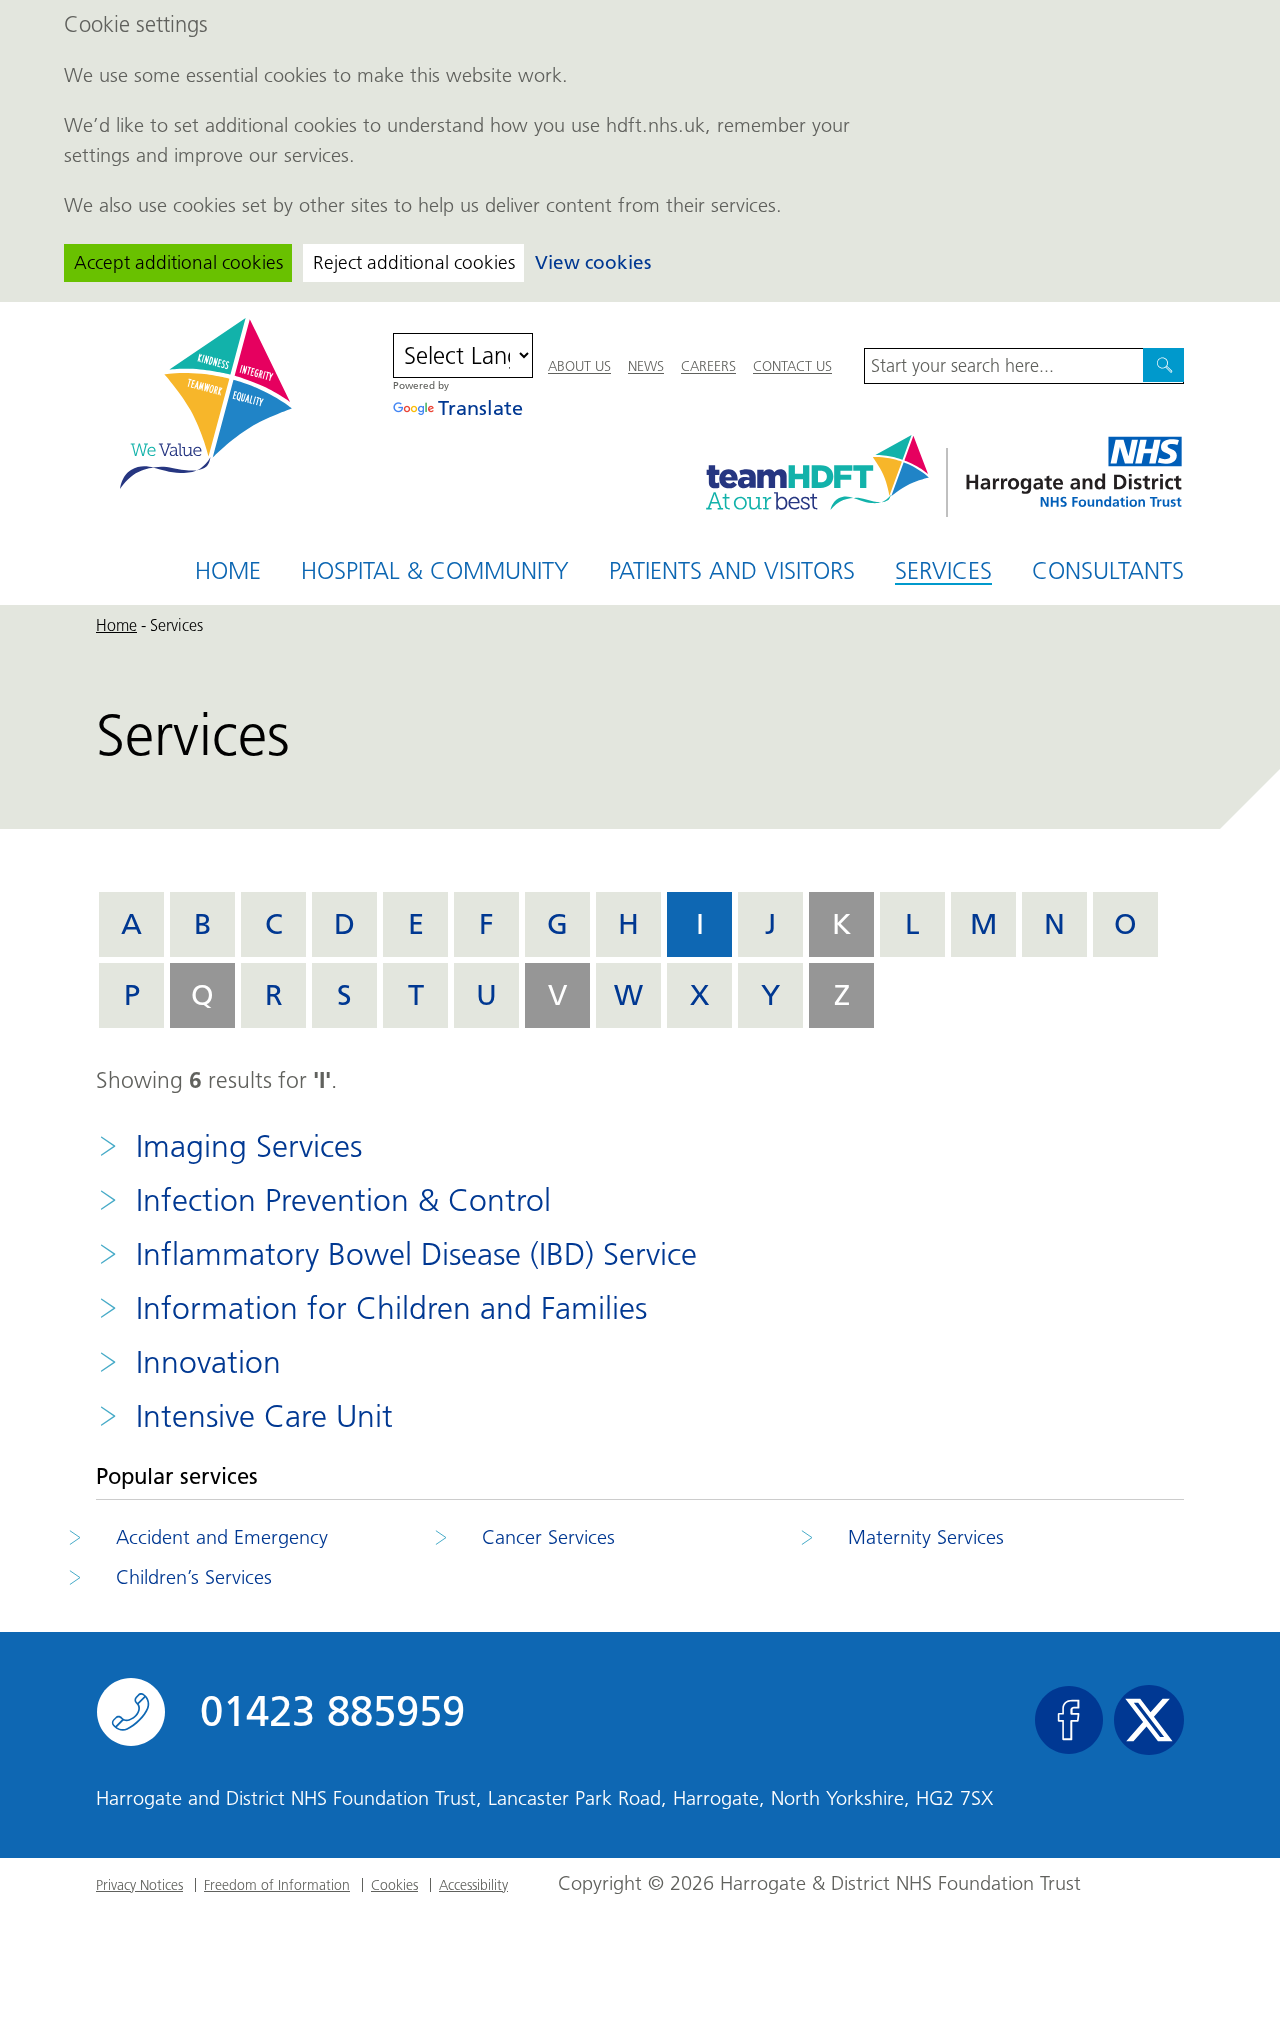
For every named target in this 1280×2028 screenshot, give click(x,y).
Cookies (394, 1885)
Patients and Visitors (732, 570)
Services (943, 572)
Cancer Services (548, 1537)
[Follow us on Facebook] (1069, 1720)
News (646, 366)
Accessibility (473, 1885)
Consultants (1108, 570)
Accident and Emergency (222, 1537)
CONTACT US (792, 366)
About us (579, 366)
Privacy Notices (139, 1885)
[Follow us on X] (1149, 1720)
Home (228, 570)
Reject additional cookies (414, 262)
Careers (708, 366)
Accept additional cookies (178, 262)
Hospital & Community (435, 570)
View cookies (593, 262)
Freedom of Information (277, 1885)
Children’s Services (194, 1577)
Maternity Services (926, 1537)
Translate (480, 408)
